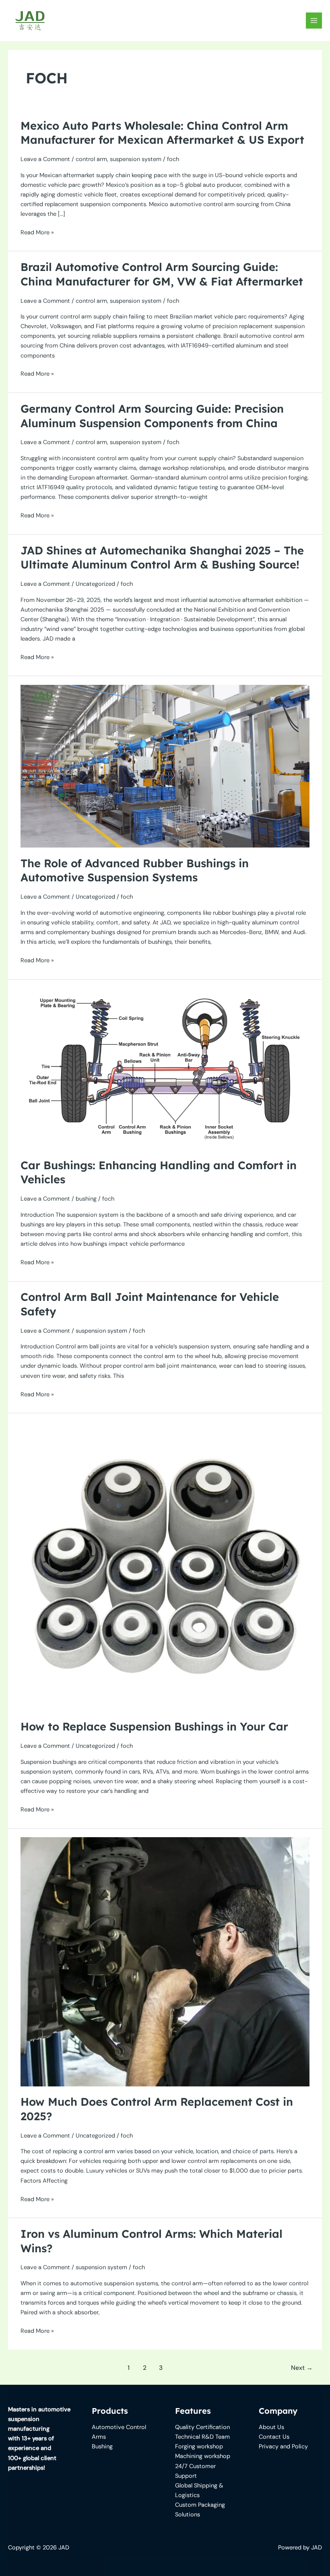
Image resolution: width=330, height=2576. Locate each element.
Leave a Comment (45, 159)
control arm (91, 159)
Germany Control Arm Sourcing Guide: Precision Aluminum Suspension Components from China (152, 416)
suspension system (136, 159)
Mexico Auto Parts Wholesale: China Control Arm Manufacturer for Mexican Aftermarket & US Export (162, 133)
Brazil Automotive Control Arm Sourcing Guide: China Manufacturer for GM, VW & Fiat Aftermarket (162, 274)
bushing (86, 1199)
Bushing (102, 2447)
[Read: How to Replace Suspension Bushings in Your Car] (165, 1566)
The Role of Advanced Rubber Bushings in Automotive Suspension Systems (135, 870)
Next (302, 2368)
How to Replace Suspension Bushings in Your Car (154, 1726)
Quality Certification (202, 2427)
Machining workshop (203, 2456)
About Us (271, 2427)
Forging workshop (199, 2447)
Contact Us (274, 2437)
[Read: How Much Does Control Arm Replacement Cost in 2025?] (165, 1961)
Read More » (37, 233)
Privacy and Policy (283, 2447)
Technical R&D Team (202, 2437)
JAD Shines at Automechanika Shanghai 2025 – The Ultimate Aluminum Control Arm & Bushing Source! (162, 558)
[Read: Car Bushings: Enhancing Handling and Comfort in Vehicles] (165, 1068)
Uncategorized (95, 584)
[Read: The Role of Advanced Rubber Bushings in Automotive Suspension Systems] (165, 766)
